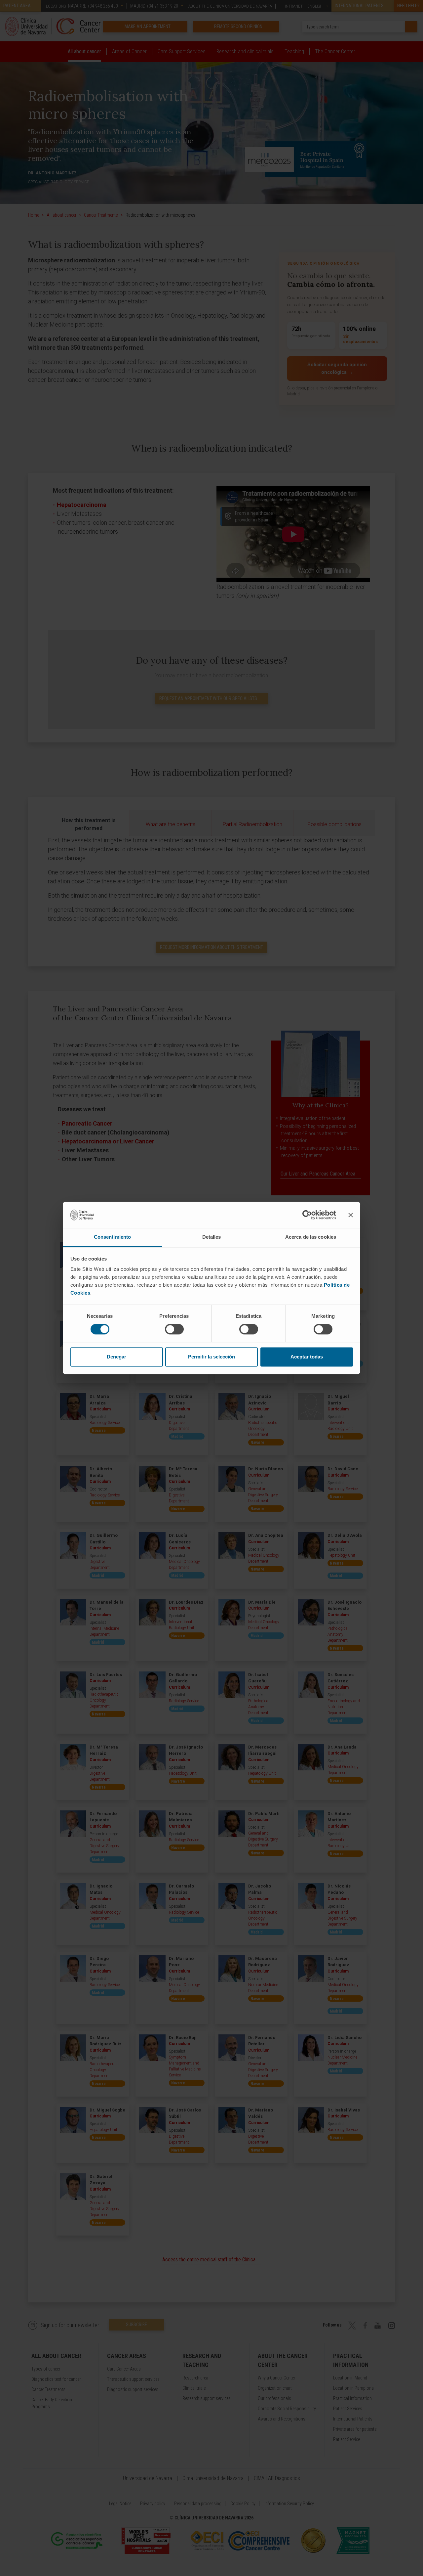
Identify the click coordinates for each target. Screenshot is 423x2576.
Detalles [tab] (212, 1237)
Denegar (116, 1357)
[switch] (174, 1329)
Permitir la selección (211, 1357)
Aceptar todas (307, 1357)
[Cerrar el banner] (351, 1215)
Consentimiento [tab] (112, 1237)
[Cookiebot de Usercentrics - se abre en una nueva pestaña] (307, 1215)
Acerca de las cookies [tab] (311, 1237)
